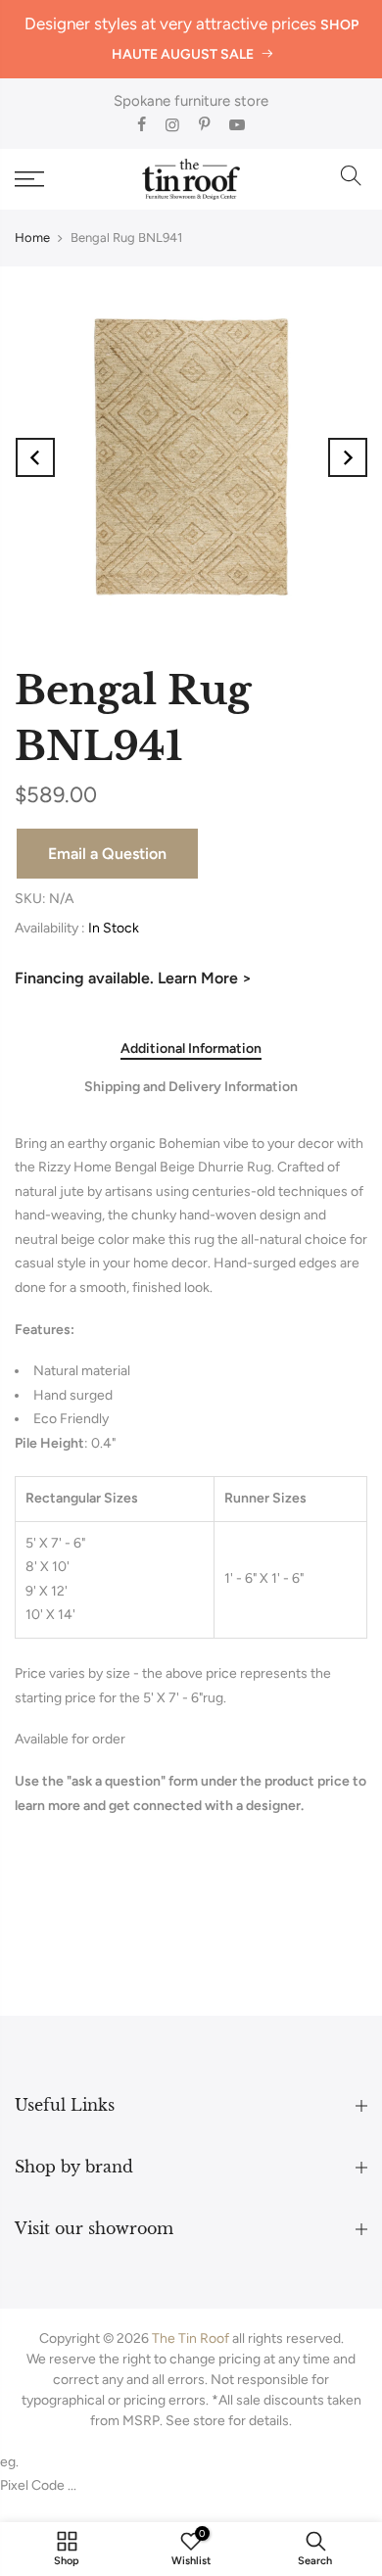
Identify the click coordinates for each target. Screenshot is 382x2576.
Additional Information (191, 1049)
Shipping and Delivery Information (191, 1087)
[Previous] (35, 457)
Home (32, 238)
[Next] (348, 457)
